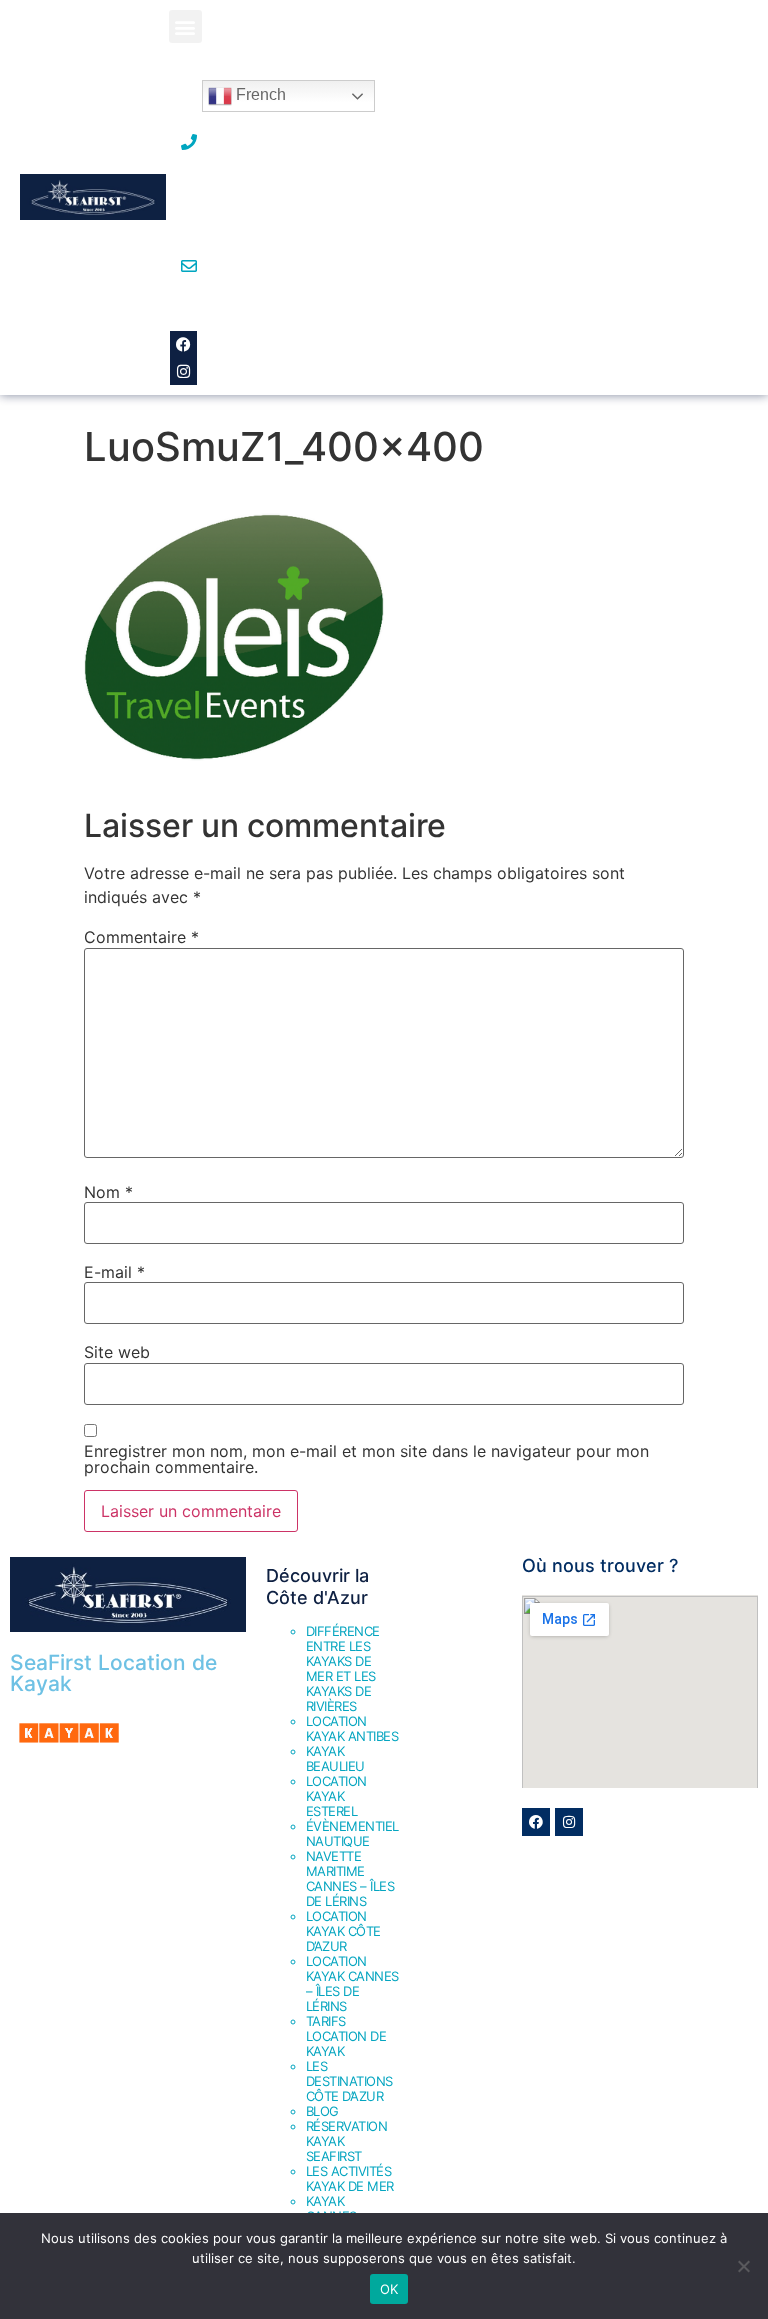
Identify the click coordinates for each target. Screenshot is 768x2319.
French (259, 94)
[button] (185, 26)
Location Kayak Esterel (336, 1796)
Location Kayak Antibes (352, 1728)
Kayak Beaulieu (335, 1758)
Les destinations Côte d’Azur (349, 2081)
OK (389, 2289)
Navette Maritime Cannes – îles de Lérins (350, 1878)
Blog (322, 2111)
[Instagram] (183, 371)
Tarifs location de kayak (346, 2036)
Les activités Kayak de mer (350, 2178)
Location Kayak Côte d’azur (343, 1931)
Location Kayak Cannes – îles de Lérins (352, 1983)
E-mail (114, 1272)
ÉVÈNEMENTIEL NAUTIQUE (352, 1833)
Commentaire (141, 937)
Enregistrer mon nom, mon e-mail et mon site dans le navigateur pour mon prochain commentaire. (366, 1459)
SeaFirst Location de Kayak (113, 1673)
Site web (117, 1352)
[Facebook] (183, 344)
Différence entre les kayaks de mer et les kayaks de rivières (343, 1668)
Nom (108, 1192)
